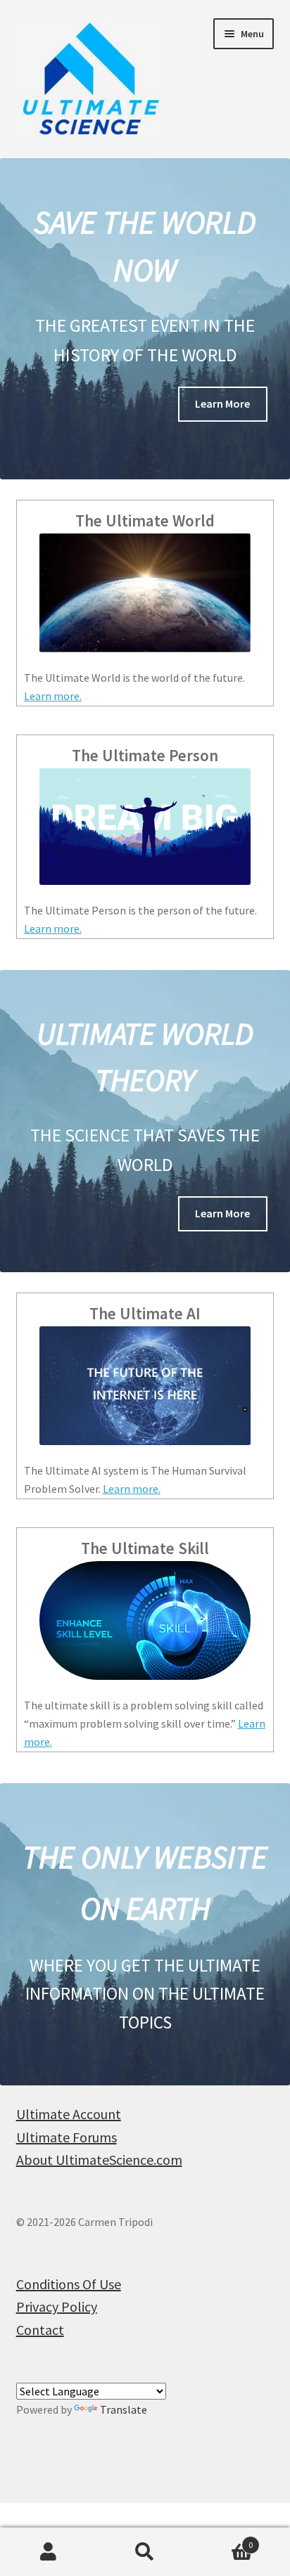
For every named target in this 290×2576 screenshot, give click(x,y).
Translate (124, 2409)
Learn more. (53, 696)
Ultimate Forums (67, 2137)
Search (145, 2552)
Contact (40, 2330)
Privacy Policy (57, 2306)
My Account (48, 2552)
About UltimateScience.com (99, 2160)
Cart (223, 2540)
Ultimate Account (69, 2114)
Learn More (222, 403)
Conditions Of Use (69, 2284)
